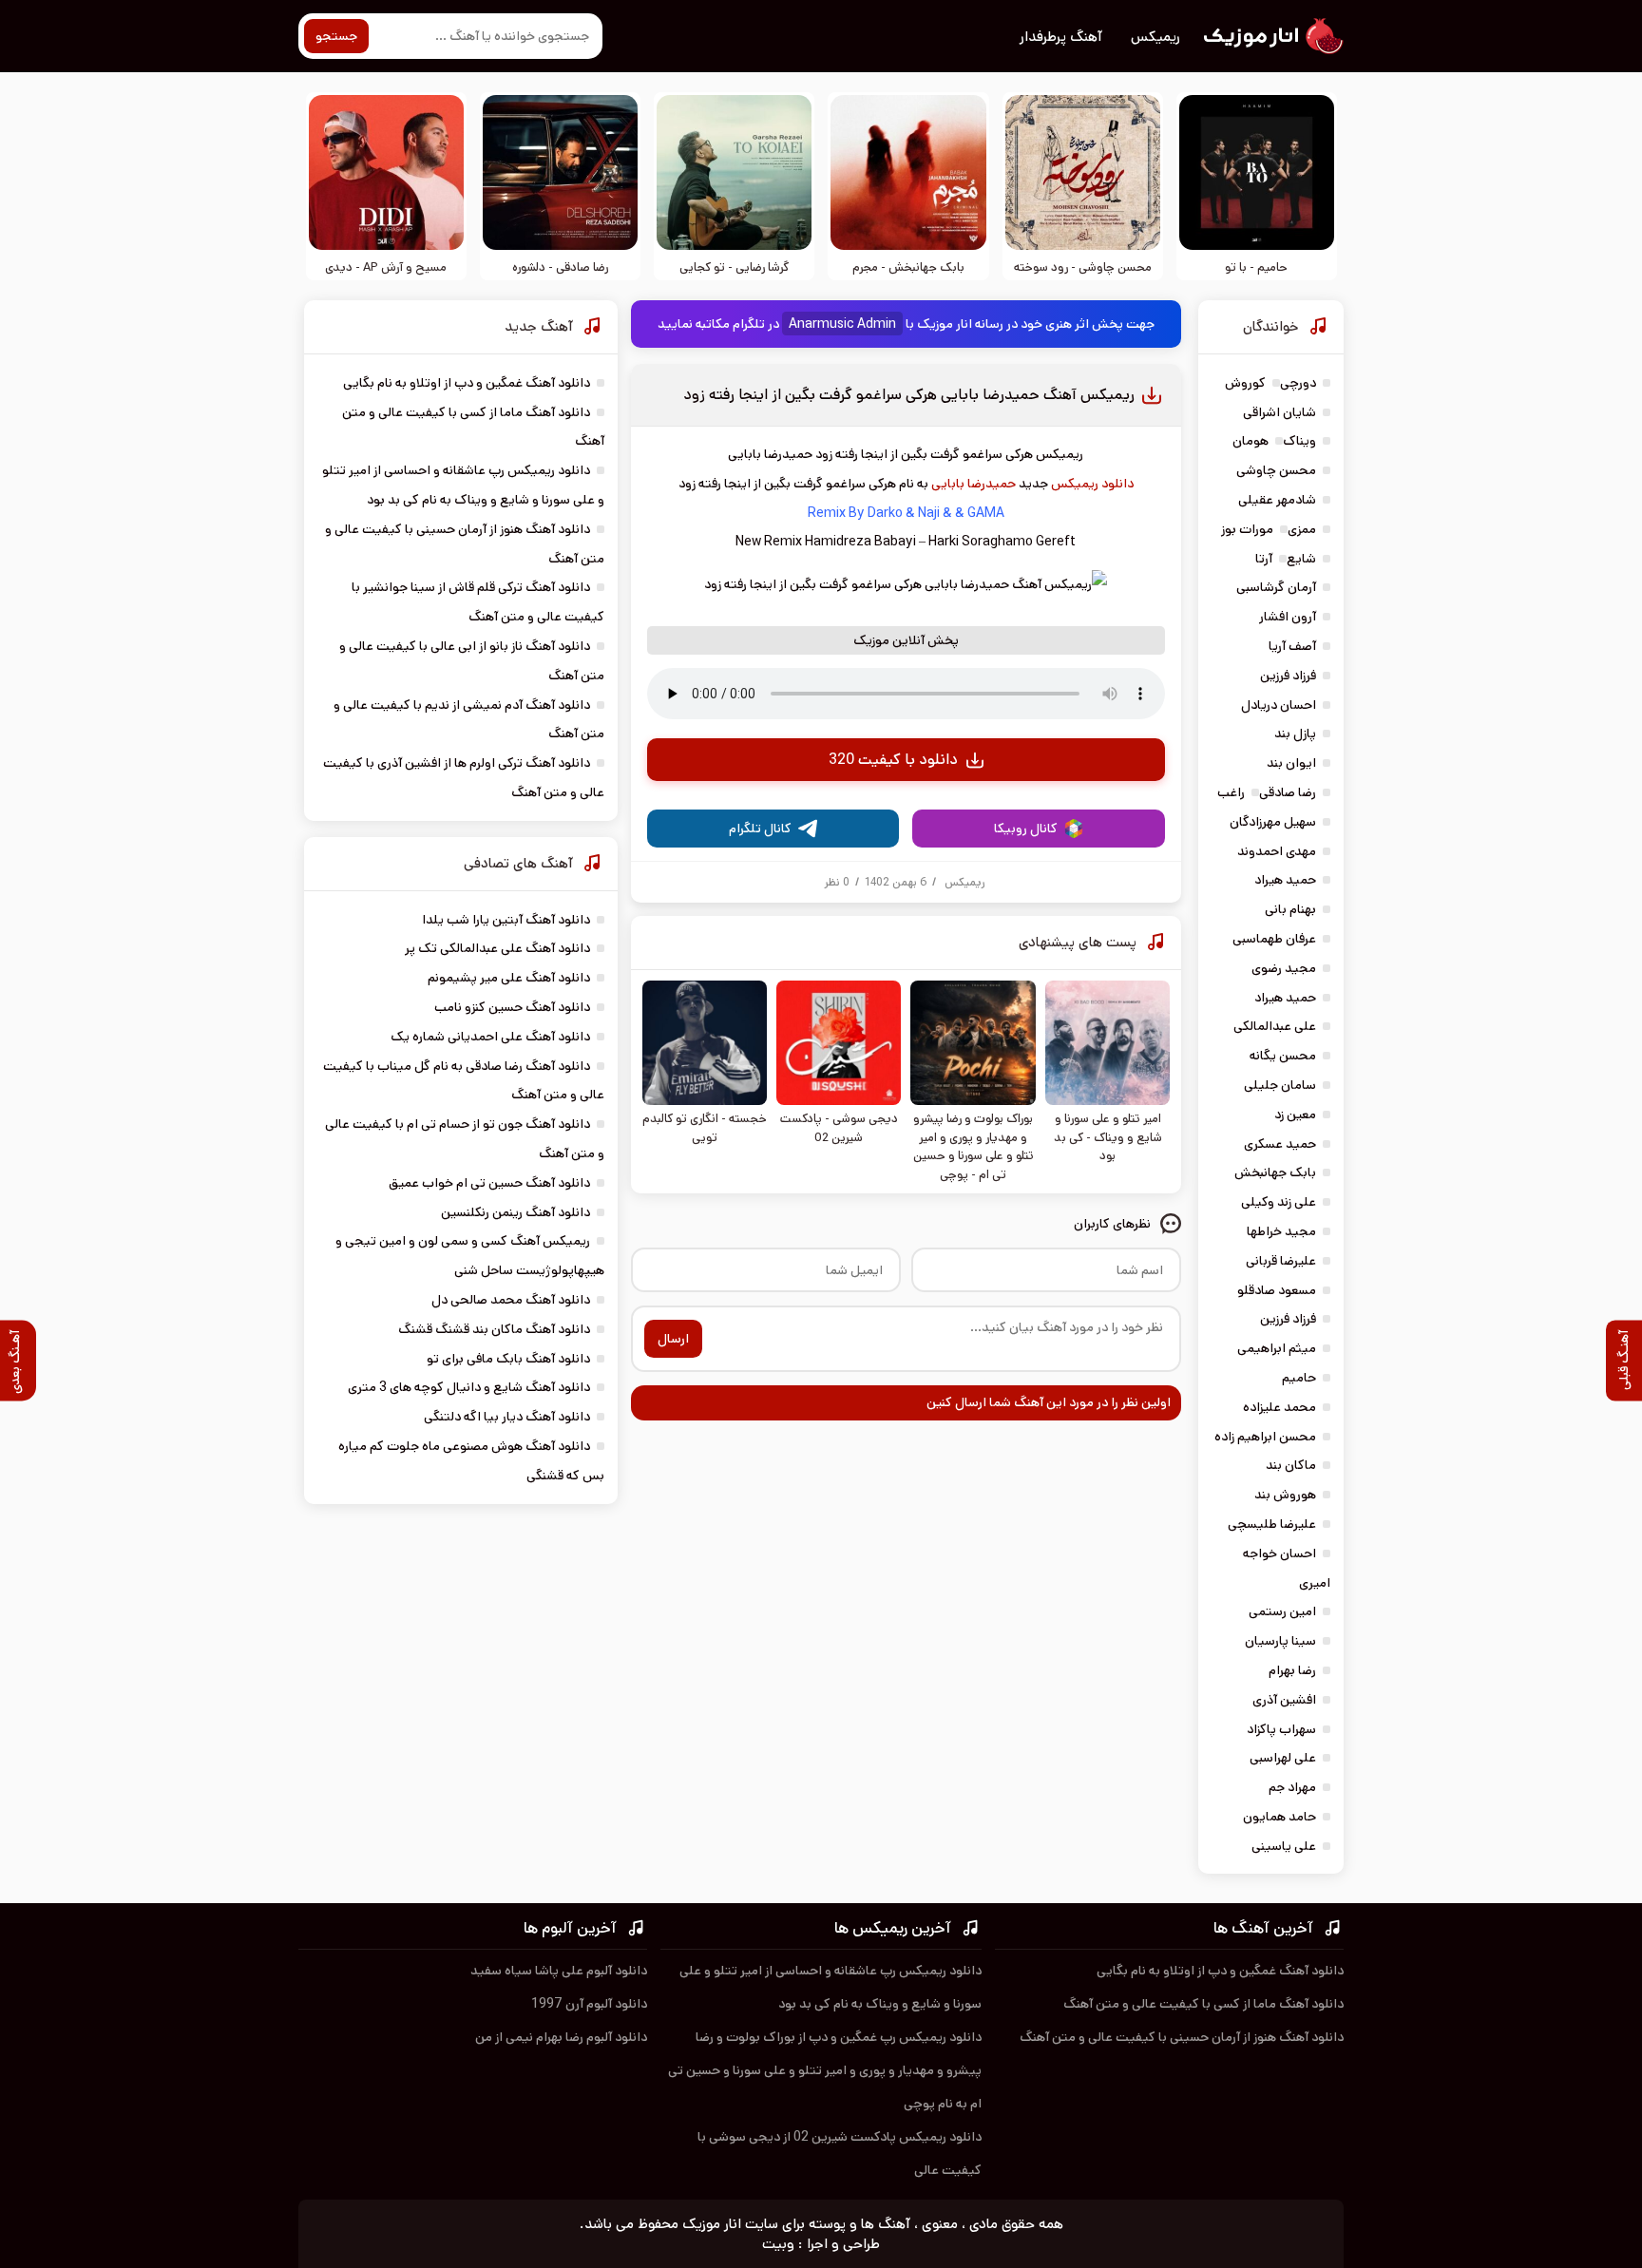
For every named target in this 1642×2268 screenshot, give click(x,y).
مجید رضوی (1284, 968)
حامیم (1299, 1378)
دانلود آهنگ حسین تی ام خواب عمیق (489, 1183)
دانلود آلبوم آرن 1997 (589, 2004)
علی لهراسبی (1283, 1758)
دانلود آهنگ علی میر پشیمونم (509, 978)
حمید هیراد (1285, 880)
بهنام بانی (1290, 909)
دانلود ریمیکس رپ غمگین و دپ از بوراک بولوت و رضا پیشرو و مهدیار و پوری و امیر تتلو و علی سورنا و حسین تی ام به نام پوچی (825, 2070)
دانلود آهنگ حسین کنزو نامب (512, 1007)
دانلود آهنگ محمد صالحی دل (511, 1300)
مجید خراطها (1281, 1231)
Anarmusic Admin (842, 324)
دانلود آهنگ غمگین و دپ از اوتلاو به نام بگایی (467, 383)
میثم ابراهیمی (1277, 1348)
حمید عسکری (1280, 1144)
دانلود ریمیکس (1092, 484)
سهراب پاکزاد (1281, 1729)
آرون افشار (1288, 617)
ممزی (1302, 529)
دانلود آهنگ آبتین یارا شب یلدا (506, 920)
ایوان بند (1291, 763)
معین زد (1295, 1115)
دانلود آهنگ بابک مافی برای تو (508, 1359)
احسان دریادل (1279, 705)
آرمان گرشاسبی (1276, 587)
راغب (1231, 792)
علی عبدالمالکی (1275, 1026)
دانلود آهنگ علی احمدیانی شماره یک (490, 1037)
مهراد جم (1292, 1787)
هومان (1251, 441)
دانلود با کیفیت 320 (893, 760)
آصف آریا (1292, 646)
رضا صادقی (1288, 792)
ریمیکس (1155, 37)
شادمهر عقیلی (1277, 500)
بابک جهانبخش (1275, 1172)
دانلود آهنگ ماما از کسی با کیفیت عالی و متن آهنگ (1203, 2004)
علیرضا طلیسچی (1272, 1524)
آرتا (1264, 559)
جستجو (336, 36)
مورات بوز (1247, 529)
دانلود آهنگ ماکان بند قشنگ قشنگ (494, 1329)
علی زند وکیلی (1279, 1202)
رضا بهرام (1292, 1670)
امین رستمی (1282, 1611)
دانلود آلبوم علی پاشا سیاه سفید (559, 1971)
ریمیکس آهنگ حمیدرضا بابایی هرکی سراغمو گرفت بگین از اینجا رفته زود (909, 395)
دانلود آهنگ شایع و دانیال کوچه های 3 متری (469, 1387)
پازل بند (1295, 734)
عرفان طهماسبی (1274, 939)
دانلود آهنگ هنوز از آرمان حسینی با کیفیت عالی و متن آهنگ (1182, 2037)
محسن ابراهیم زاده (1265, 1437)
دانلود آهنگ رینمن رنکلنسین (516, 1212)
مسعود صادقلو (1277, 1290)
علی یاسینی (1284, 1846)
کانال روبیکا (1026, 829)
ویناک (1299, 441)
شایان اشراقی (1279, 412)
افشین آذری (1284, 1700)
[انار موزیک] (1272, 36)
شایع (1301, 559)
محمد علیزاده (1279, 1407)
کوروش (1245, 383)
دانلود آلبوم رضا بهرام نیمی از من (561, 2037)
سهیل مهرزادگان (1273, 822)
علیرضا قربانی (1281, 1261)
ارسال (673, 1339)
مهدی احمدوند (1277, 851)
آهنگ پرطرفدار (1061, 37)
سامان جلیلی (1280, 1085)
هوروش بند (1285, 1495)
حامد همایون (1279, 1817)
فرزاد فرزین (1288, 676)
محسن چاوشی (1276, 470)
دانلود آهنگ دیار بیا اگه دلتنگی (507, 1417)
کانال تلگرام (760, 829)
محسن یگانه (1283, 1056)
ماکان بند (1291, 1465)
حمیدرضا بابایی (974, 484)
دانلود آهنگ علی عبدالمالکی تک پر (497, 948)
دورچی (1298, 383)
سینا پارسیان (1280, 1641)
